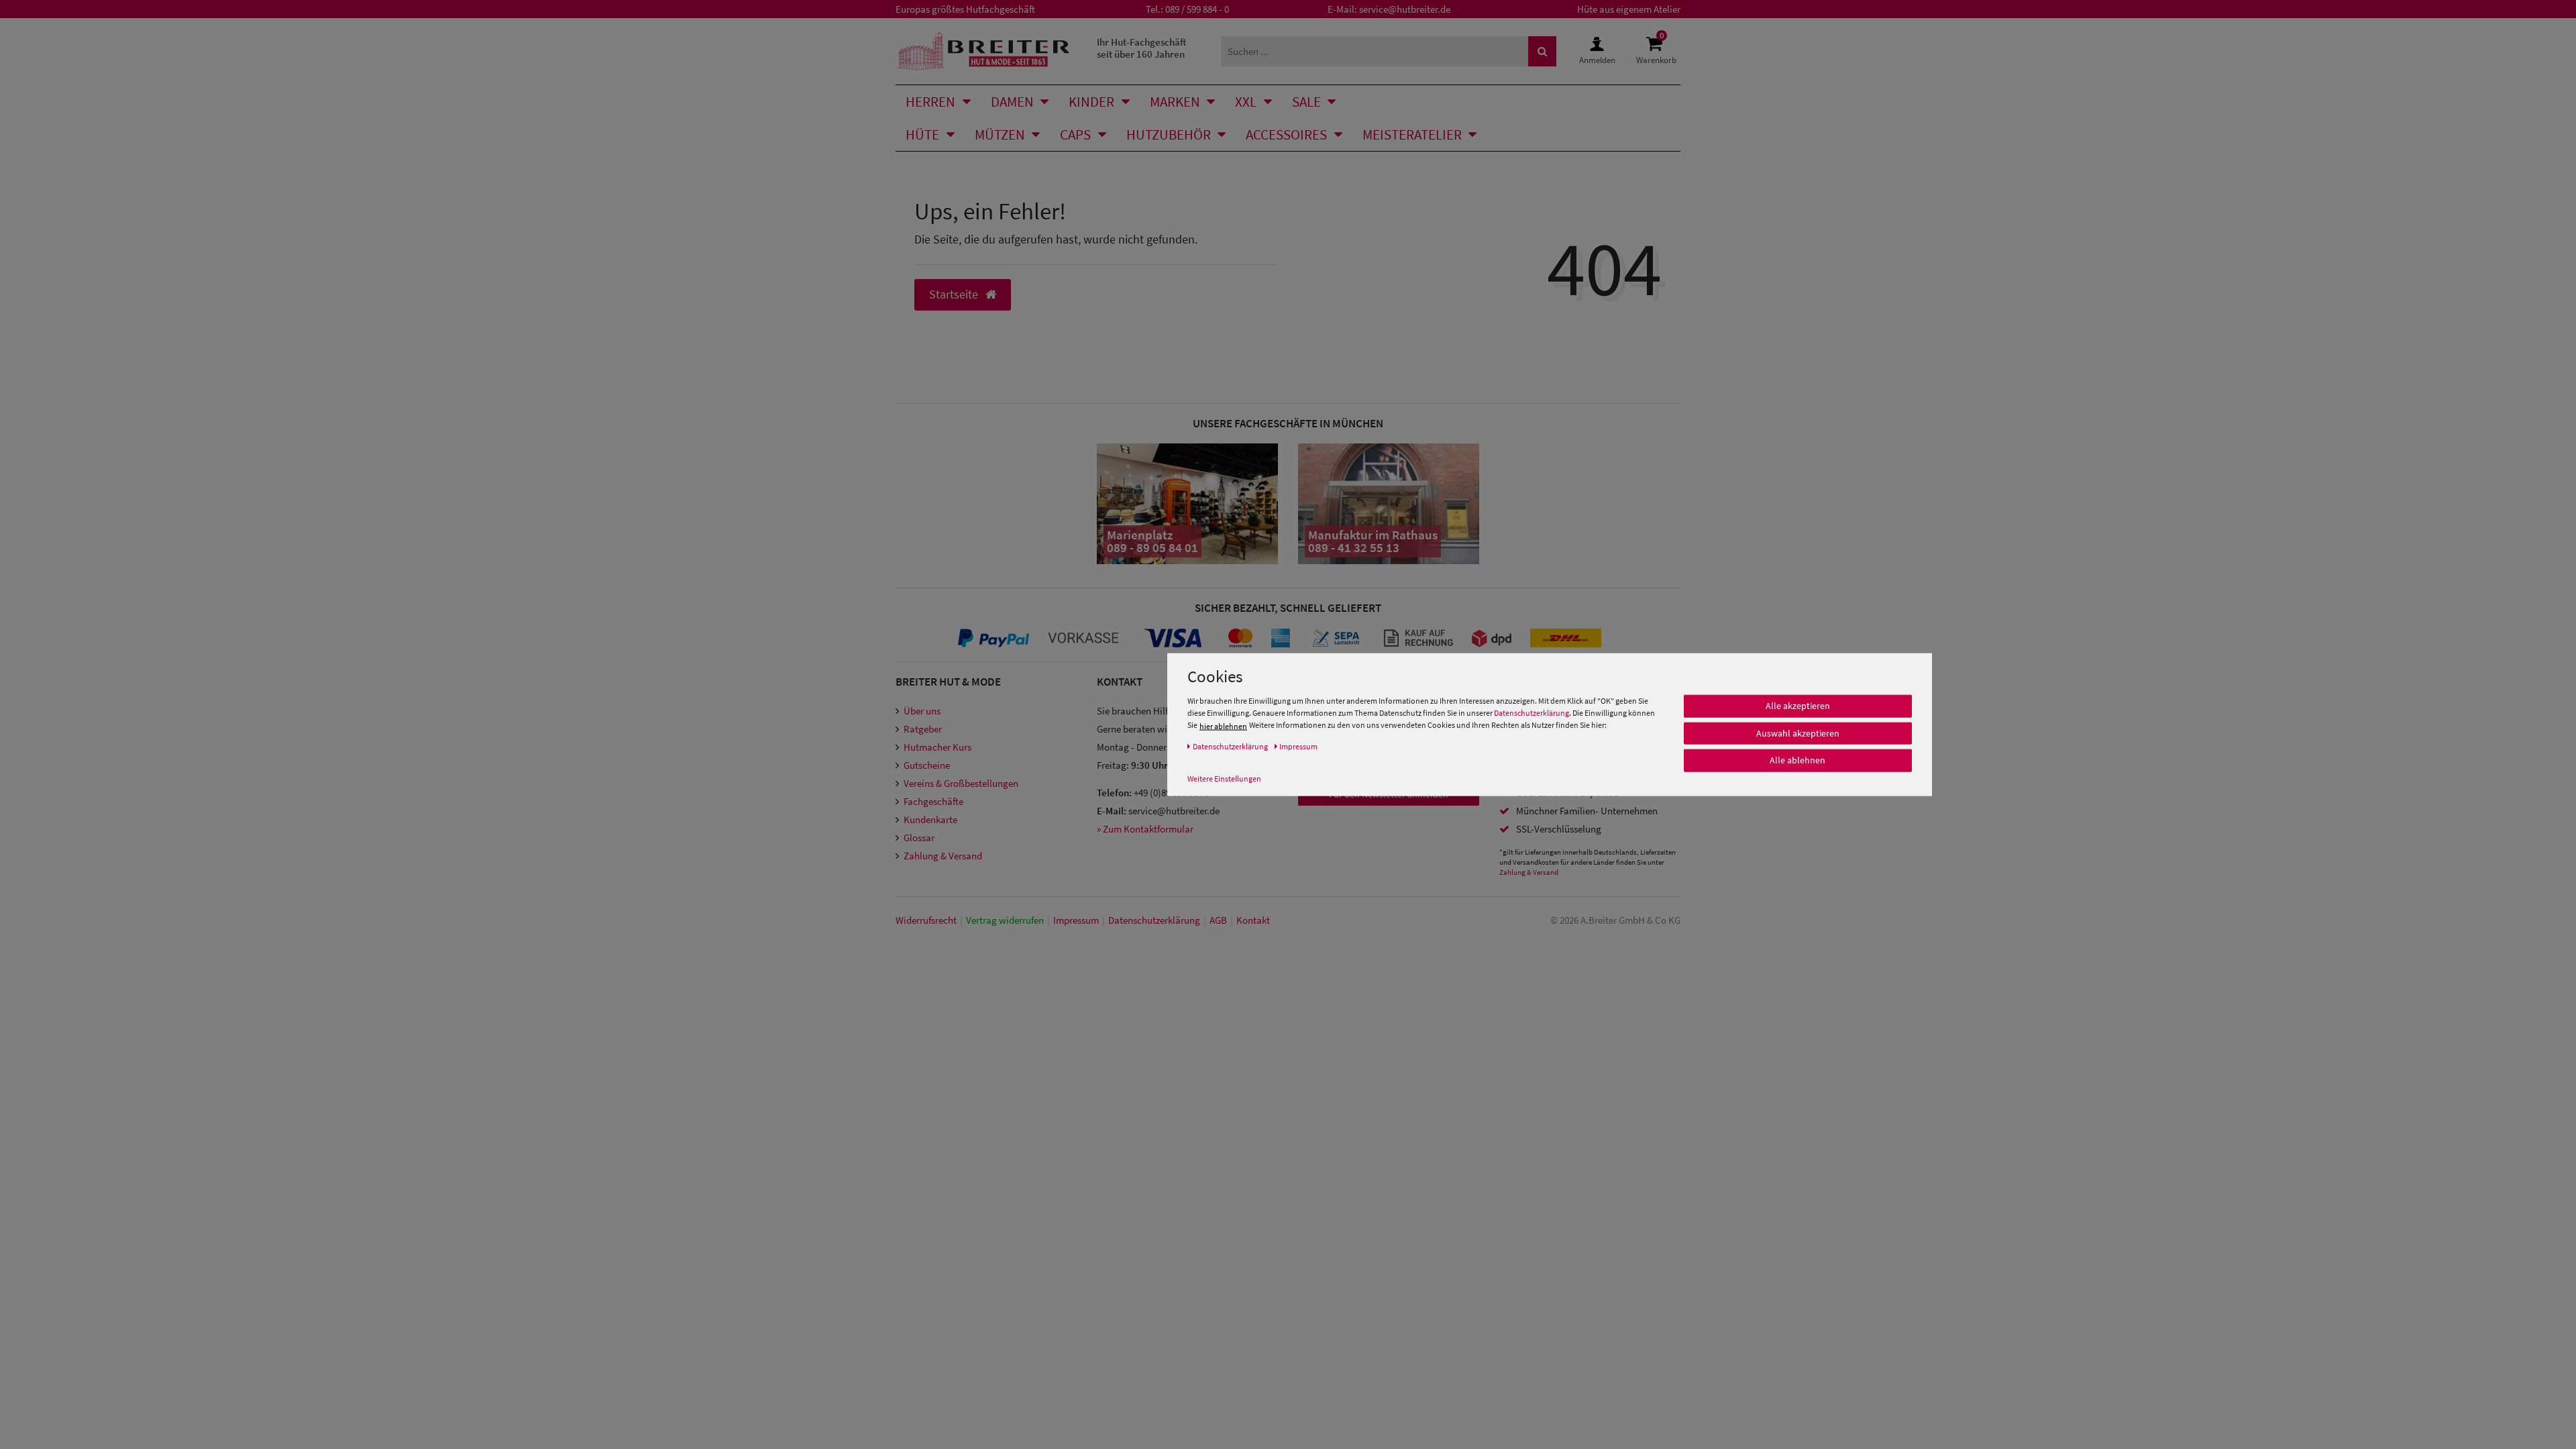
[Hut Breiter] (984, 51)
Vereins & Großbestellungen (961, 783)
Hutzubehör (1169, 135)
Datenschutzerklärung (1532, 713)
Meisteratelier (1412, 135)
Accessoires (1286, 135)
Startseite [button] (955, 294)
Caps (1075, 135)
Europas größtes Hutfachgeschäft (965, 9)
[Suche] (1542, 51)
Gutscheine (927, 765)
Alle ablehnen (1797, 760)
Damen (1012, 102)
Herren (930, 102)
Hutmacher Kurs (937, 747)
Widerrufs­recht (926, 920)
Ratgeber (923, 729)
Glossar (919, 838)
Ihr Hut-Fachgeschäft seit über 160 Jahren (1142, 48)
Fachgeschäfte (933, 801)
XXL (1246, 102)
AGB (1218, 920)
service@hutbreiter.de (1405, 9)
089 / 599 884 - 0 (1197, 9)
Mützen (1000, 135)
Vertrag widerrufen (1005, 920)
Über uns (922, 711)
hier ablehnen (1223, 726)
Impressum (1076, 920)
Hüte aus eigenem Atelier (1629, 9)
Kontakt (1253, 920)
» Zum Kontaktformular (1145, 829)
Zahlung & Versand (943, 856)
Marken (1175, 102)
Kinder (1091, 102)
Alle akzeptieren (1798, 706)
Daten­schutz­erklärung (1154, 920)
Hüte (922, 135)
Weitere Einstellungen (1224, 779)
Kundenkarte (930, 819)
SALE (1306, 102)
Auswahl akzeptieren (1798, 733)
